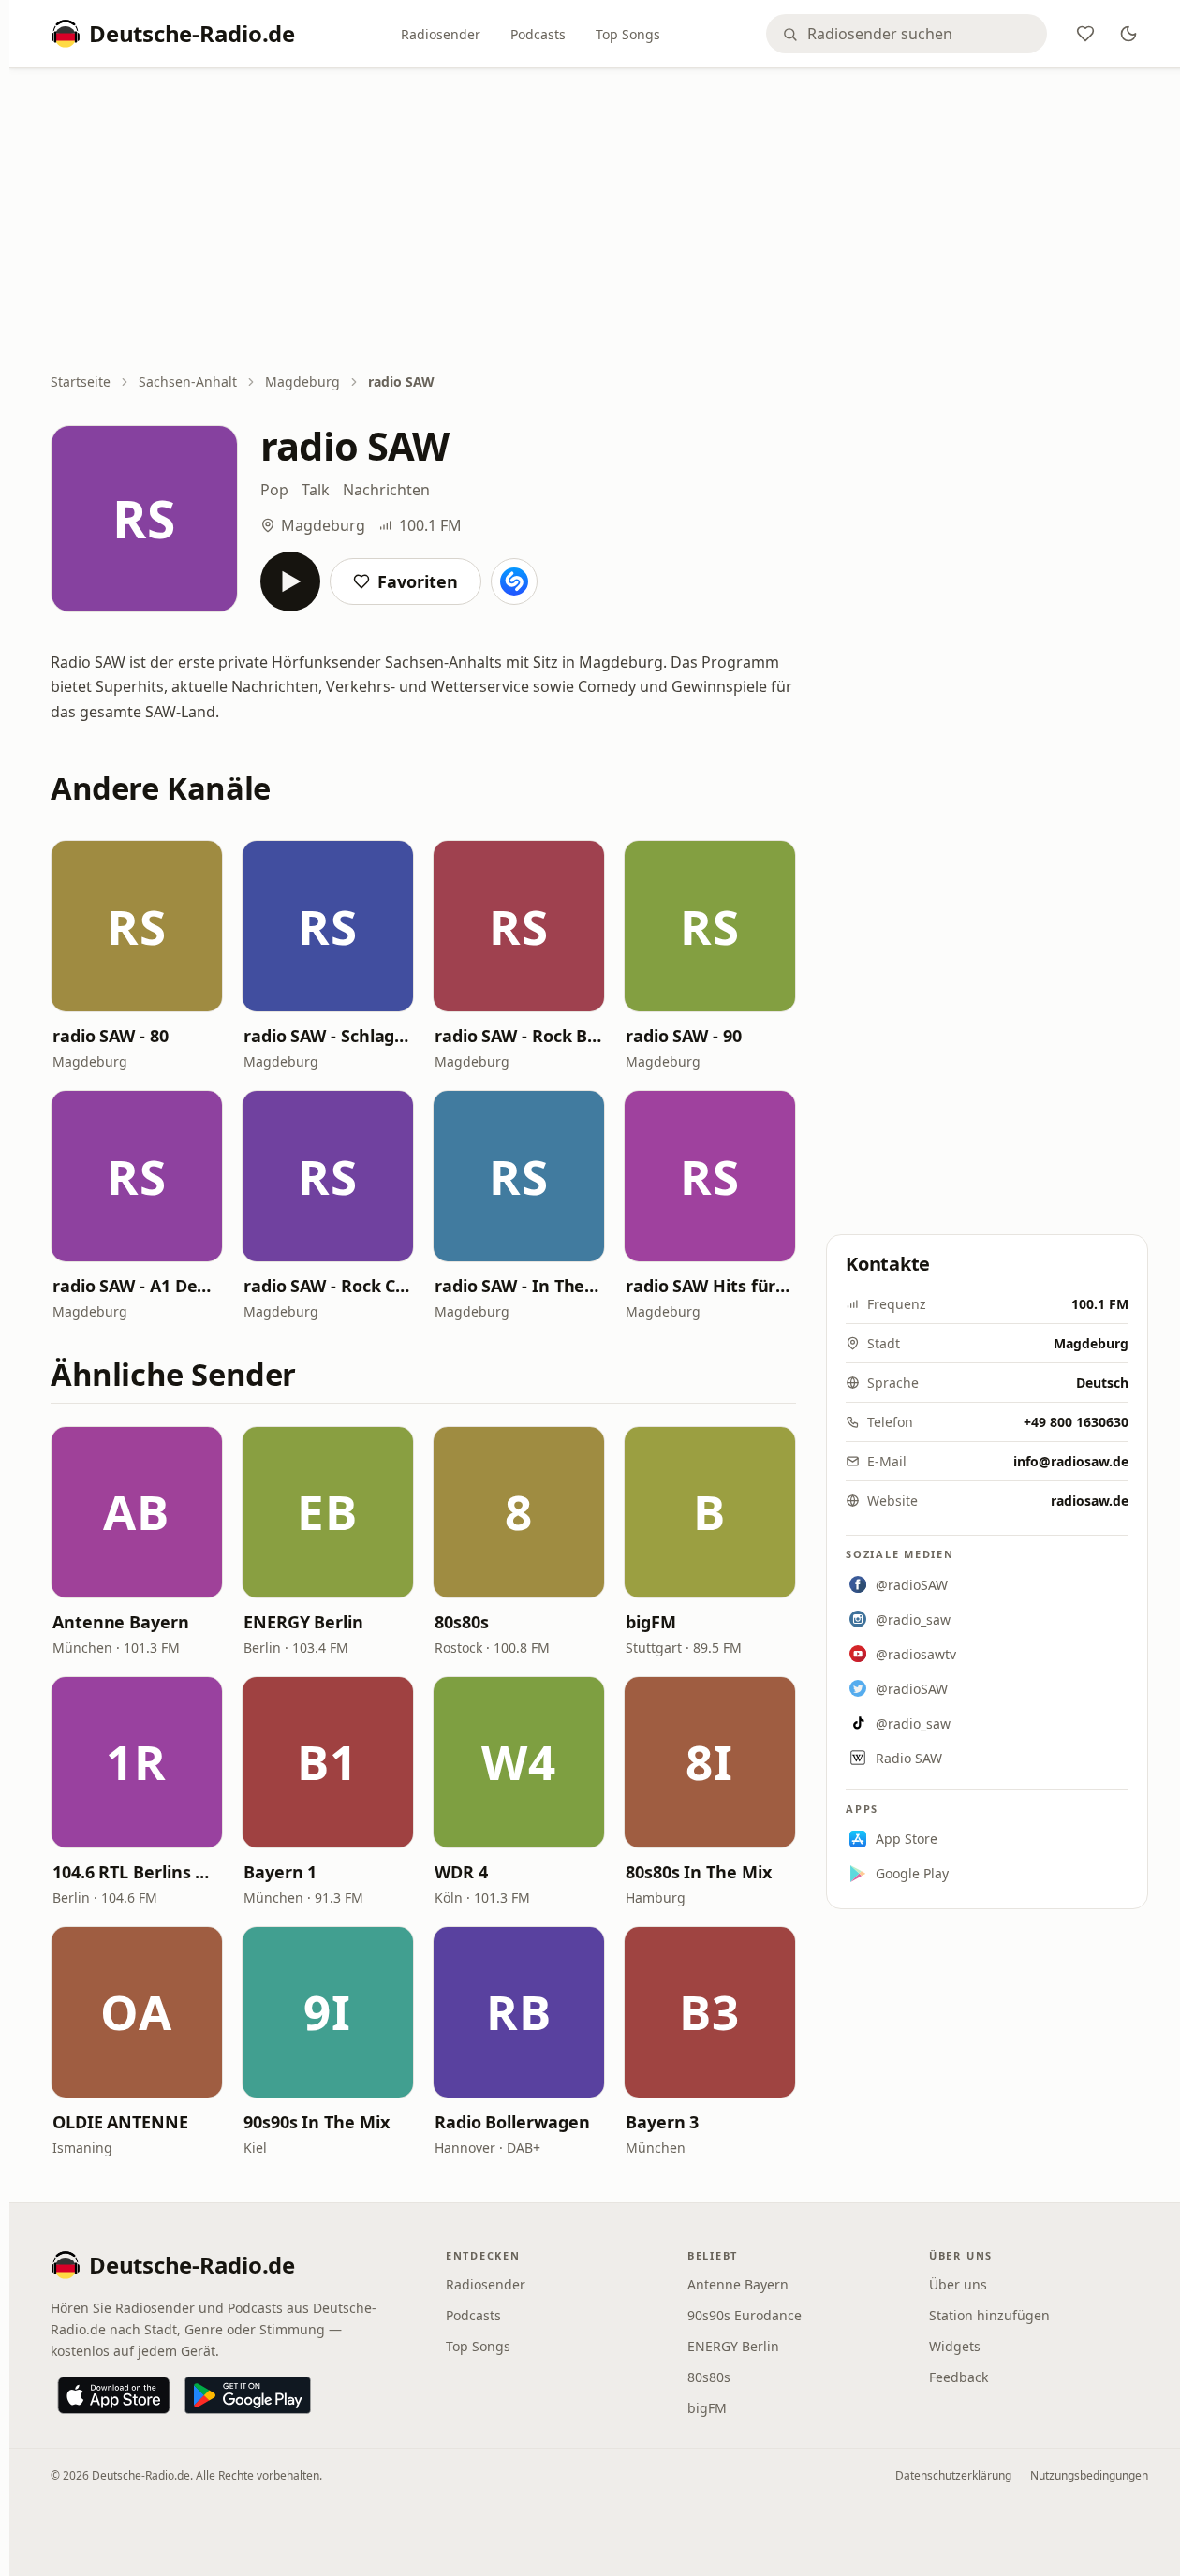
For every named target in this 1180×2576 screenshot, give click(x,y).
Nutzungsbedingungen (1089, 2475)
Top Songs (628, 34)
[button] (137, 926)
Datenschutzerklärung (953, 2475)
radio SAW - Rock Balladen (519, 1036)
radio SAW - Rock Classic (328, 1286)
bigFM (651, 1622)
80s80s (461, 1622)
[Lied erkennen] (514, 581)
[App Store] (114, 2395)
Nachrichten (386, 490)
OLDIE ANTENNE (120, 2122)
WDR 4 (461, 1872)
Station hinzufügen (989, 2315)
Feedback (959, 2377)
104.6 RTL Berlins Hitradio (137, 1872)
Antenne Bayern (121, 1622)
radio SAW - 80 (111, 1036)
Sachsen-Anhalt (188, 382)
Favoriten (418, 581)
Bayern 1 (280, 1872)
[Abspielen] (290, 581)
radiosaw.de (1090, 1501)
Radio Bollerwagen (512, 2122)
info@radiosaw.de (1071, 1461)
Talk (316, 490)
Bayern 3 (662, 2122)
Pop (274, 490)
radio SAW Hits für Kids (710, 1286)
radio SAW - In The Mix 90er (519, 1286)
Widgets (955, 2346)
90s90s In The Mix (316, 2122)
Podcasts (538, 34)
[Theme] (1128, 34)
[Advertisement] (599, 222)
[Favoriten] (1085, 34)
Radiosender (441, 34)
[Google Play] (248, 2395)
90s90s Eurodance (745, 2315)
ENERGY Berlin (303, 1622)
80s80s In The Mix (698, 1872)
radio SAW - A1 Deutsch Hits (137, 1286)
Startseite (81, 382)
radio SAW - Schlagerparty (328, 1036)
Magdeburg (302, 382)
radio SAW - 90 (684, 1036)
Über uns (958, 2284)
